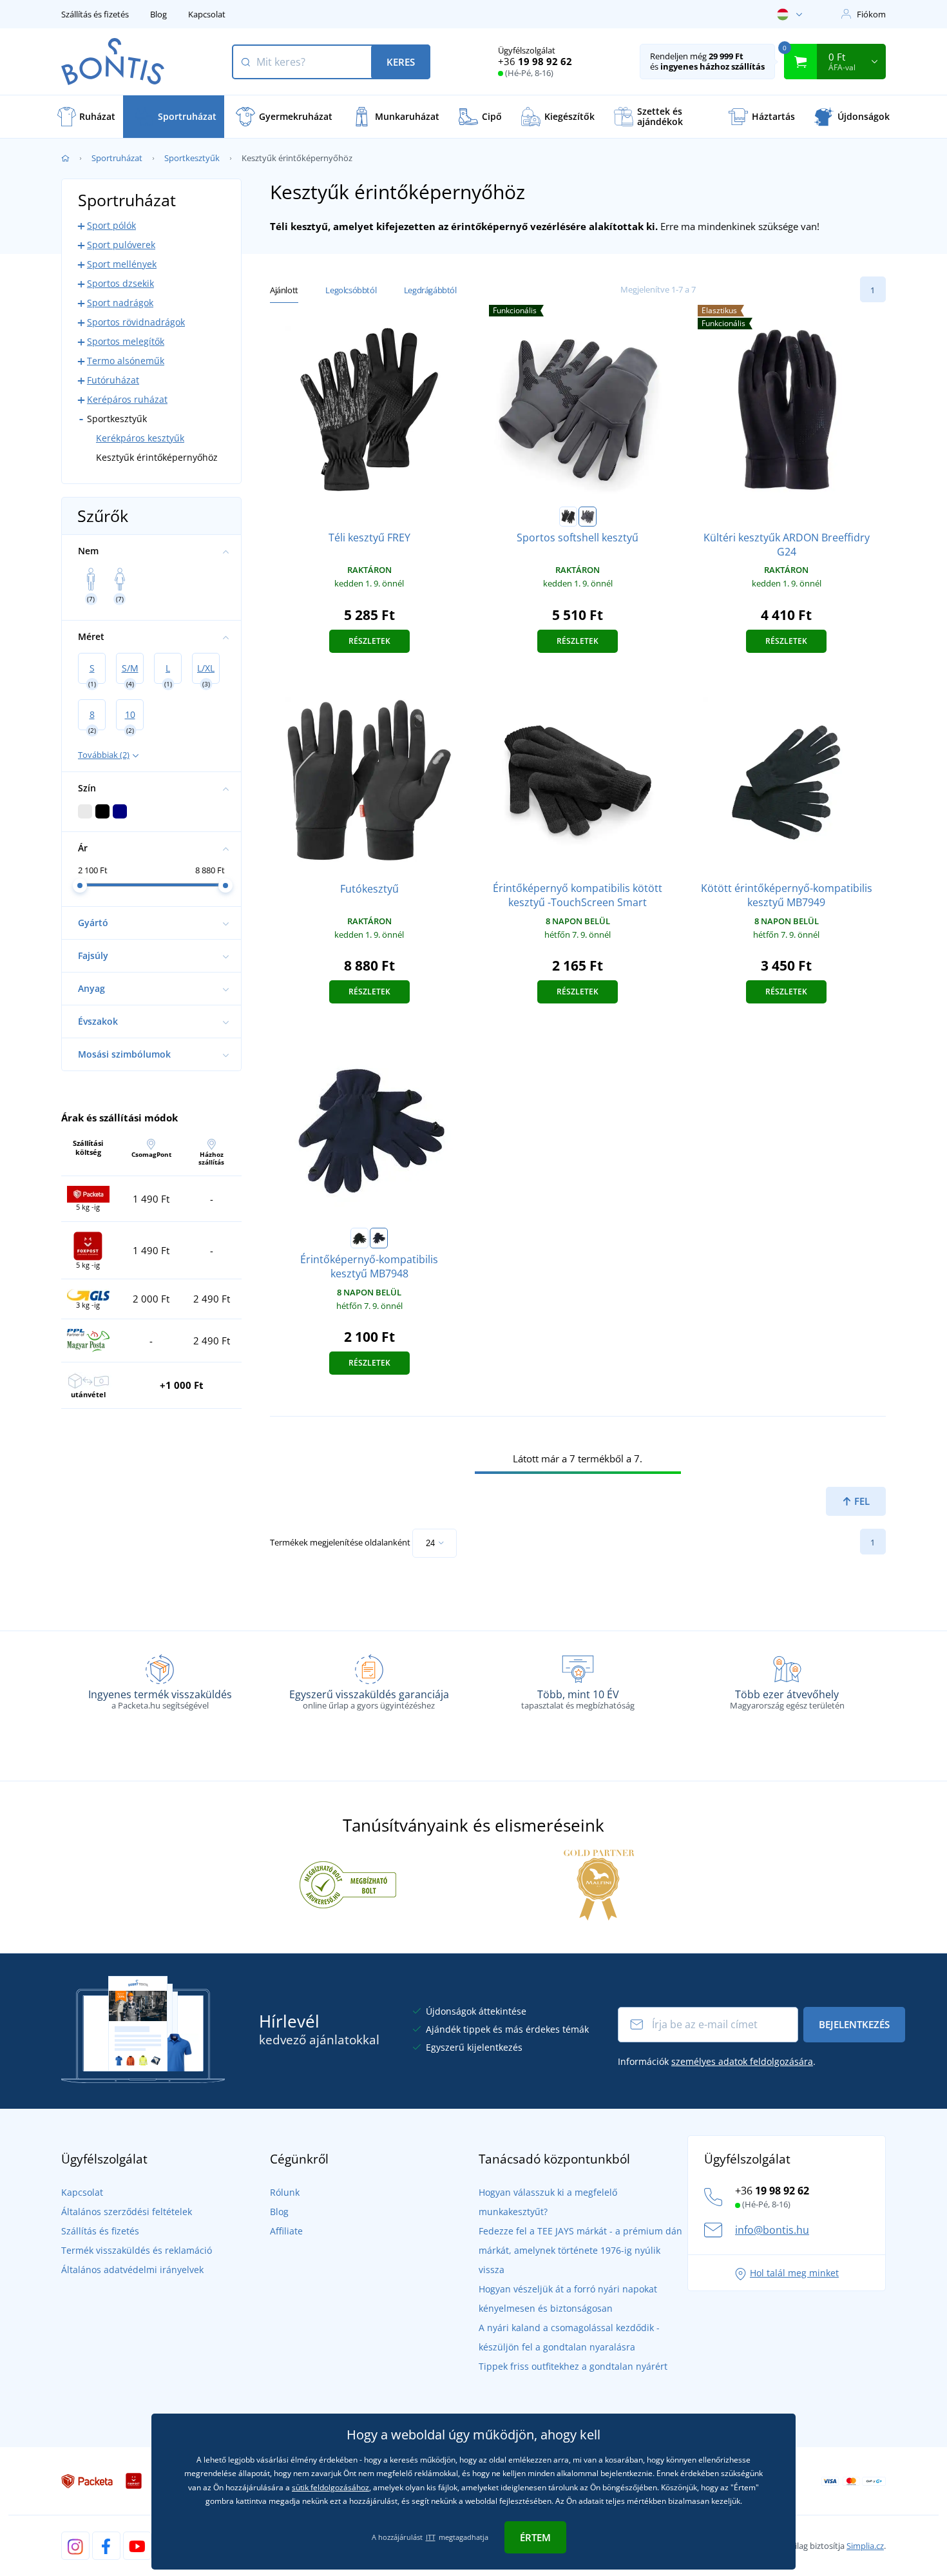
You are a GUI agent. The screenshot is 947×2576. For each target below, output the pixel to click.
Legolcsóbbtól (351, 290)
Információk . (717, 2061)
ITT (431, 2537)
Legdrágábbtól (430, 290)
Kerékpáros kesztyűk (140, 438)
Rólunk (285, 2192)
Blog (158, 14)
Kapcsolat (207, 14)
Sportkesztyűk (192, 158)
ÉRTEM (535, 2537)
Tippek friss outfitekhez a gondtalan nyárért (573, 2366)
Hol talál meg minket (794, 2273)
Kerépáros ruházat (127, 399)
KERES (401, 62)
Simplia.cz (865, 2546)
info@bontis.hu (772, 2230)
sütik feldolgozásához (330, 2487)
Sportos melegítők (126, 341)
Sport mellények (122, 264)
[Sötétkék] (379, 1238)
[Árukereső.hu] (348, 1884)
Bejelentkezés (854, 2024)
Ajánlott (284, 290)
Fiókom (871, 14)
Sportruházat (117, 158)
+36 (535, 61)
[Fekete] (568, 517)
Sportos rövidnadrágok (136, 322)
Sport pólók (111, 225)
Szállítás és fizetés (95, 14)
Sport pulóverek (121, 245)
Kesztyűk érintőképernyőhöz (157, 457)
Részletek (369, 641)
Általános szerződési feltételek (127, 2212)
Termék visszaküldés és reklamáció (137, 2250)
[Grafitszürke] (588, 517)
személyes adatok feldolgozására (742, 2061)
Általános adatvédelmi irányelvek (132, 2270)
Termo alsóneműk (126, 361)
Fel (861, 1501)
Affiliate (286, 2231)
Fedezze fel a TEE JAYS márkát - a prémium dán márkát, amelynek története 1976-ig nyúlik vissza (580, 2250)
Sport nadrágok (120, 303)
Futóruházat (113, 380)
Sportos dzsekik (120, 283)
